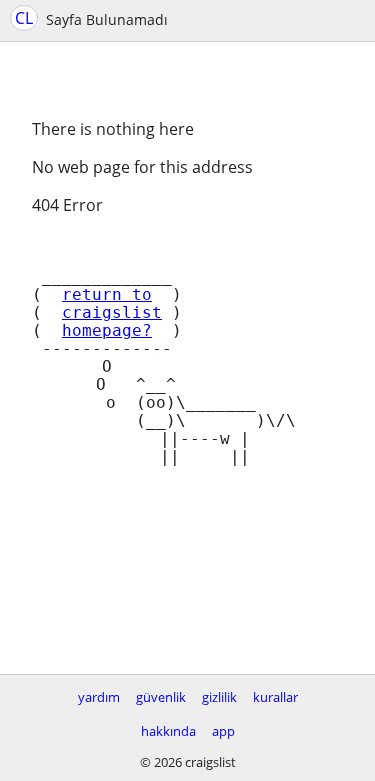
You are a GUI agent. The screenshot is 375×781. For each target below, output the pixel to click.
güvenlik (161, 697)
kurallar (275, 697)
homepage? (107, 331)
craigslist (112, 313)
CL (24, 18)
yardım (99, 697)
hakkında (168, 731)
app (223, 731)
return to (107, 295)
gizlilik (219, 697)
